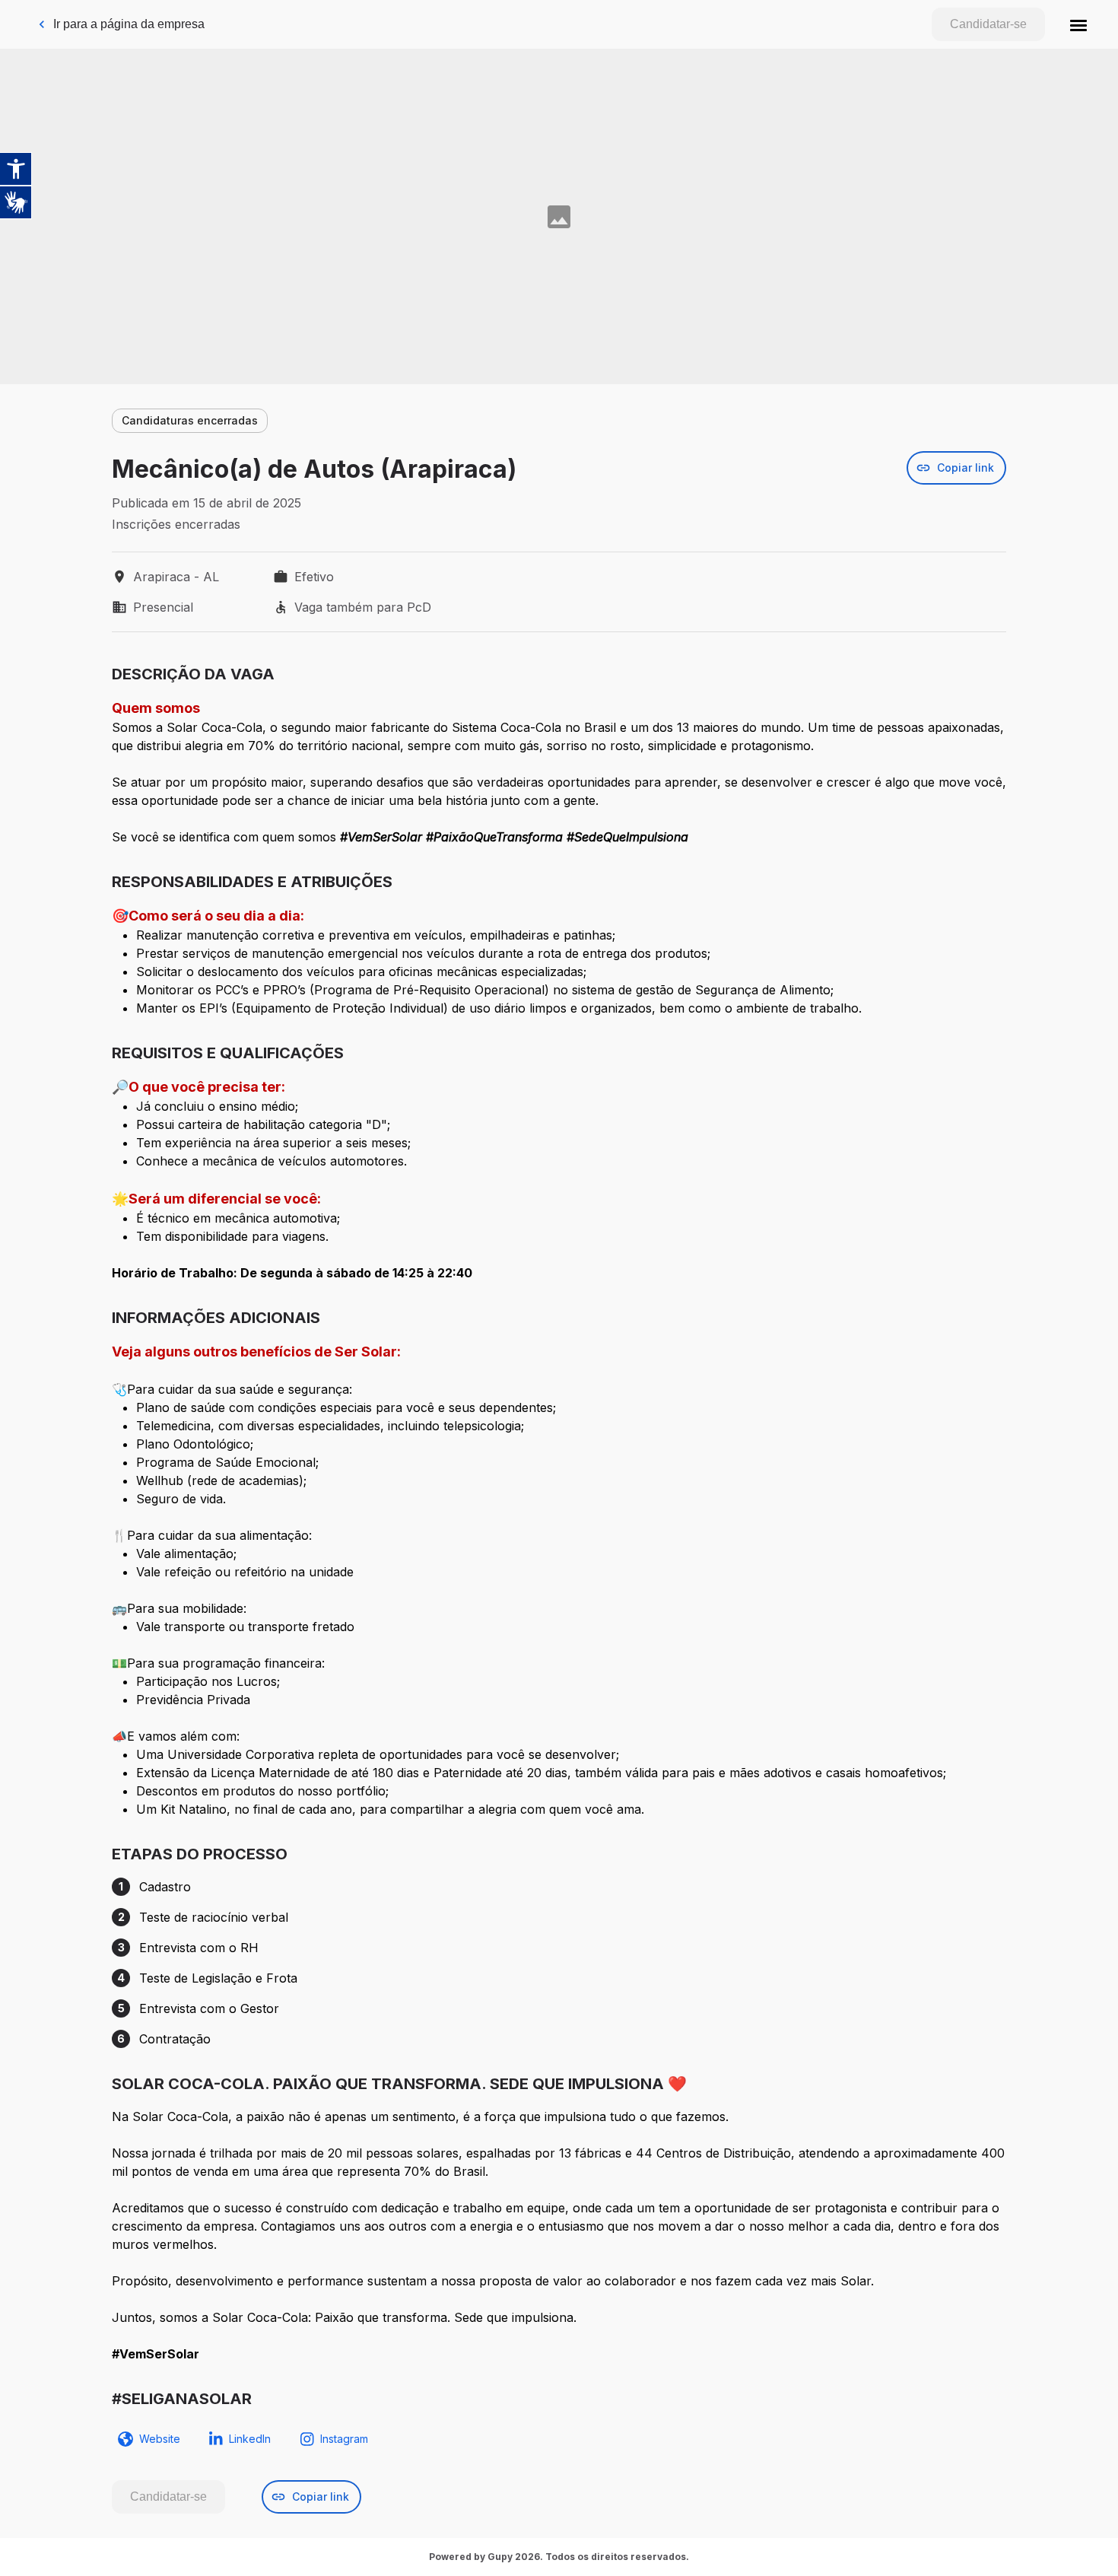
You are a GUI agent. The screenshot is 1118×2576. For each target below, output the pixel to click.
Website (160, 2439)
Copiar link (966, 467)
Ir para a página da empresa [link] (129, 24)
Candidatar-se (988, 24)
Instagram (344, 2439)
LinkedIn (250, 2439)
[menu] (1078, 24)
